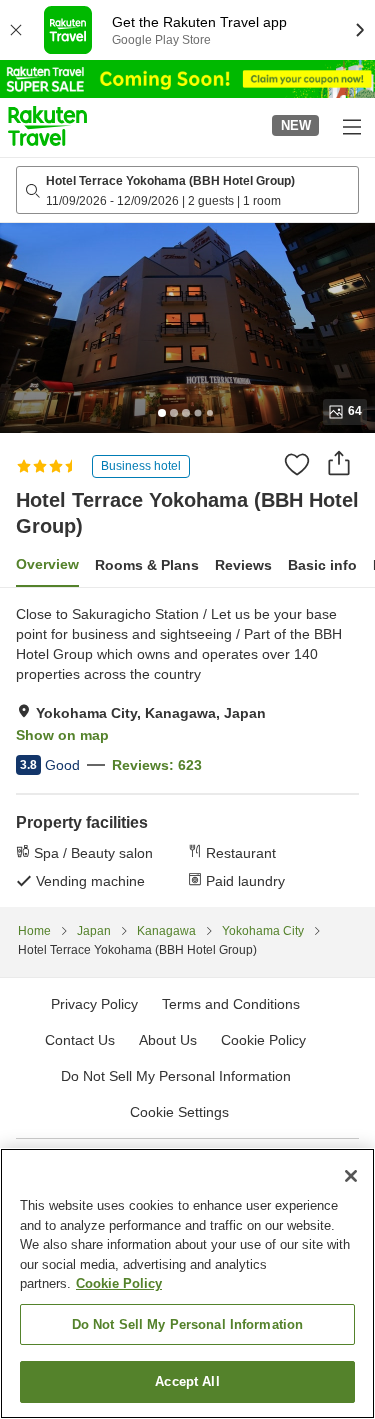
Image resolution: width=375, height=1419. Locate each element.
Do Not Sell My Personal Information (188, 1324)
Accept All (187, 1381)
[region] (187, 1283)
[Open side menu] (351, 126)
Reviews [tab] (243, 565)
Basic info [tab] (322, 565)
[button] (47, 126)
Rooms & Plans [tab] (147, 565)
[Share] (339, 463)
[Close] (351, 1176)
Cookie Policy (119, 1283)
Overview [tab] (47, 564)
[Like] (297, 464)
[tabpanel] (187, 747)
